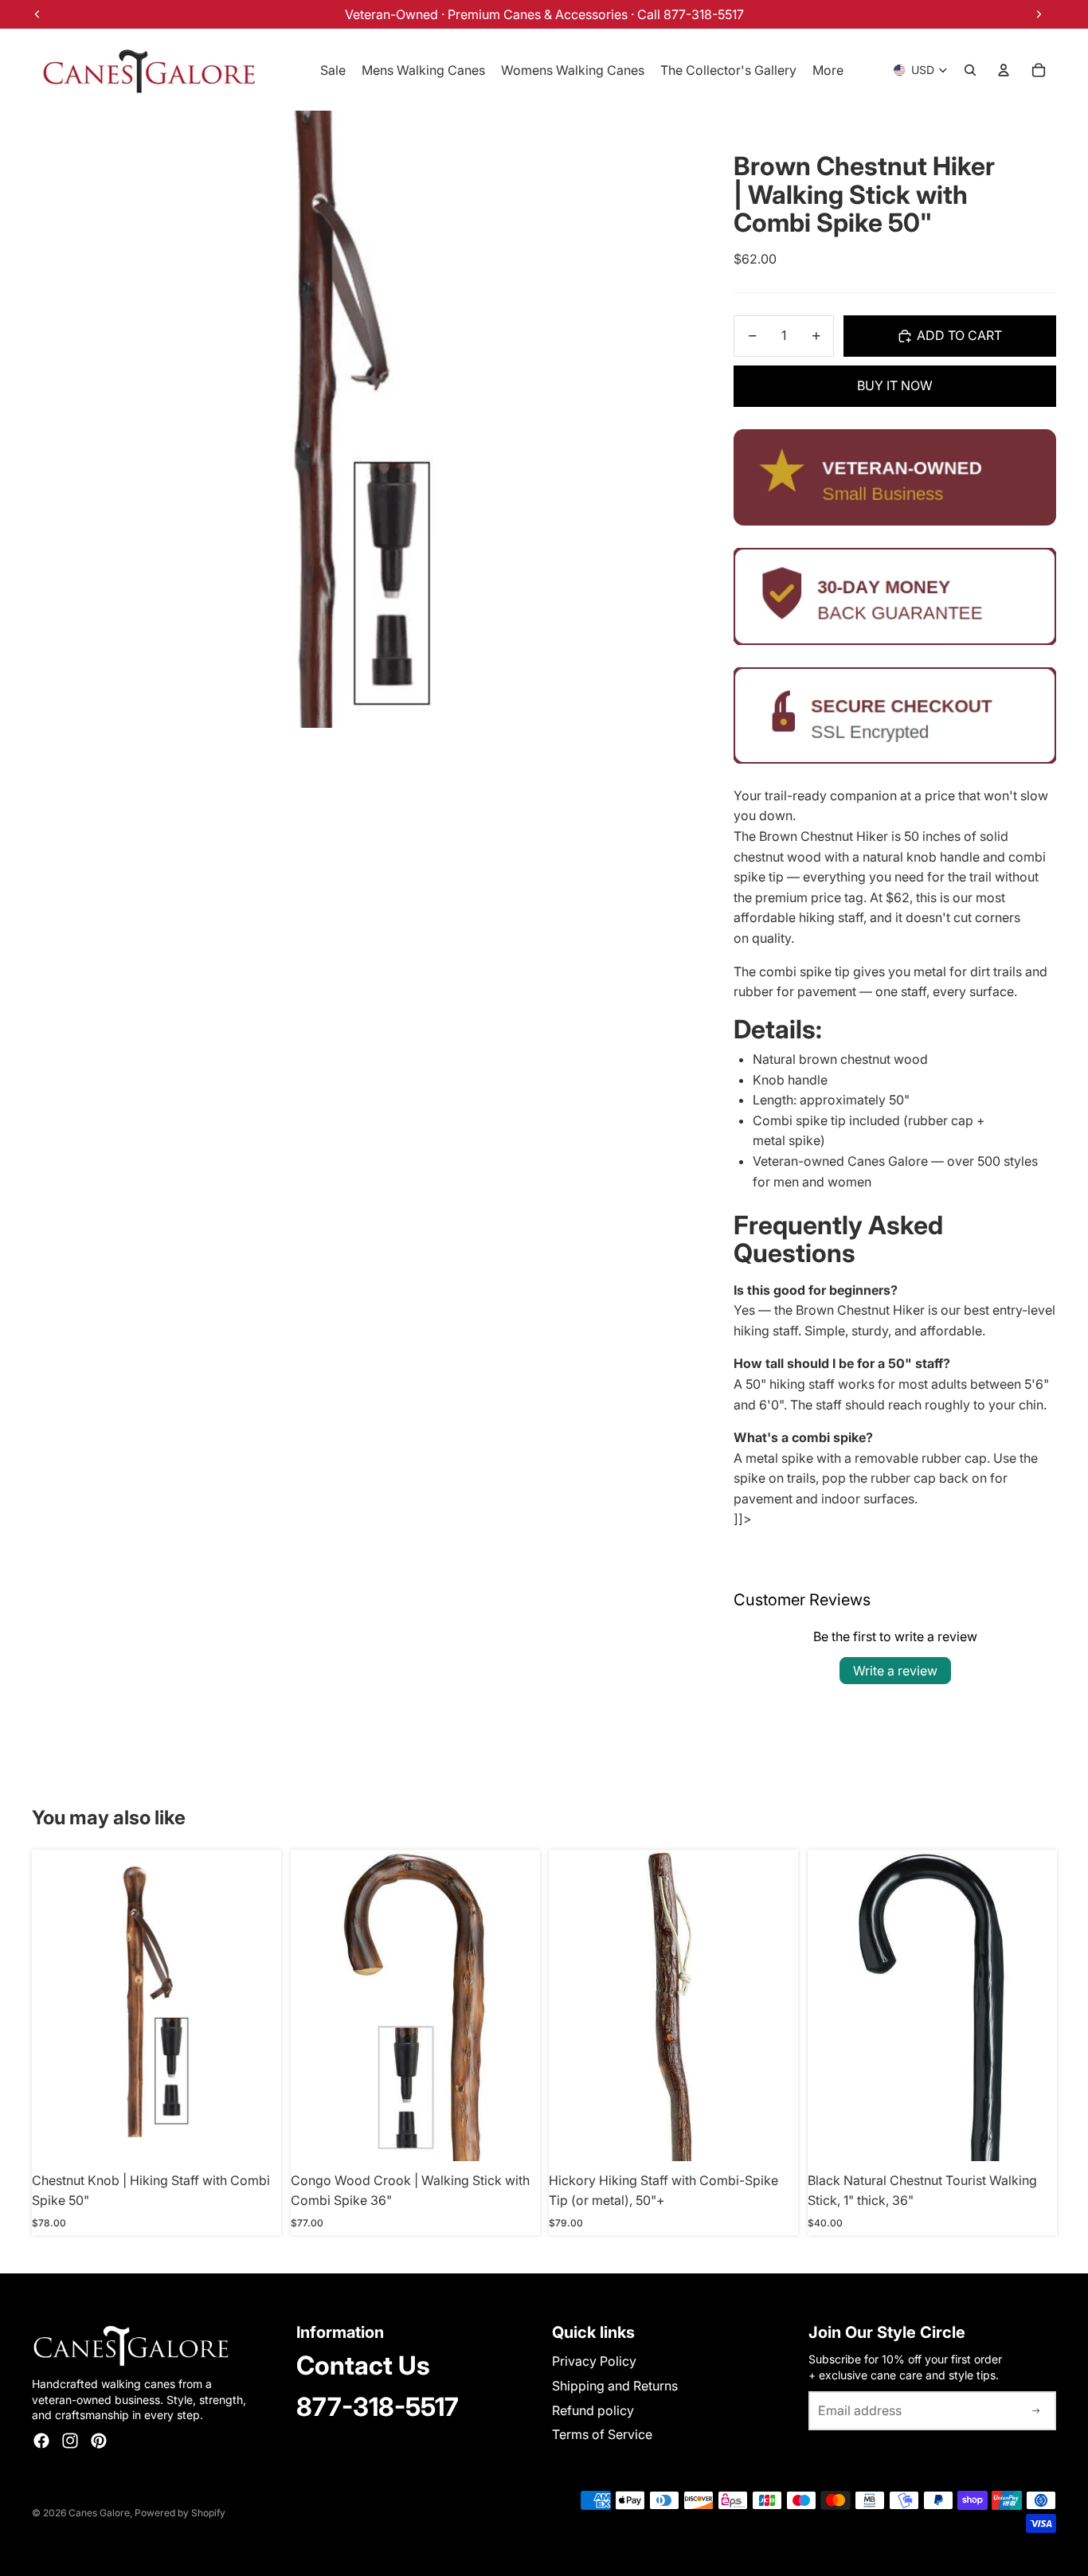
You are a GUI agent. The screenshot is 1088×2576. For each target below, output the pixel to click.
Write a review (895, 1671)
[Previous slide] (573, 2005)
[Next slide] (774, 2005)
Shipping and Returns (615, 2386)
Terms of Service (602, 2434)
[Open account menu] (1004, 70)
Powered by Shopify (180, 2513)
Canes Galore (99, 2513)
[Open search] (970, 70)
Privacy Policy (594, 2361)
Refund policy (593, 2410)
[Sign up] (1036, 2411)
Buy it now (895, 385)
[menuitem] (828, 70)
